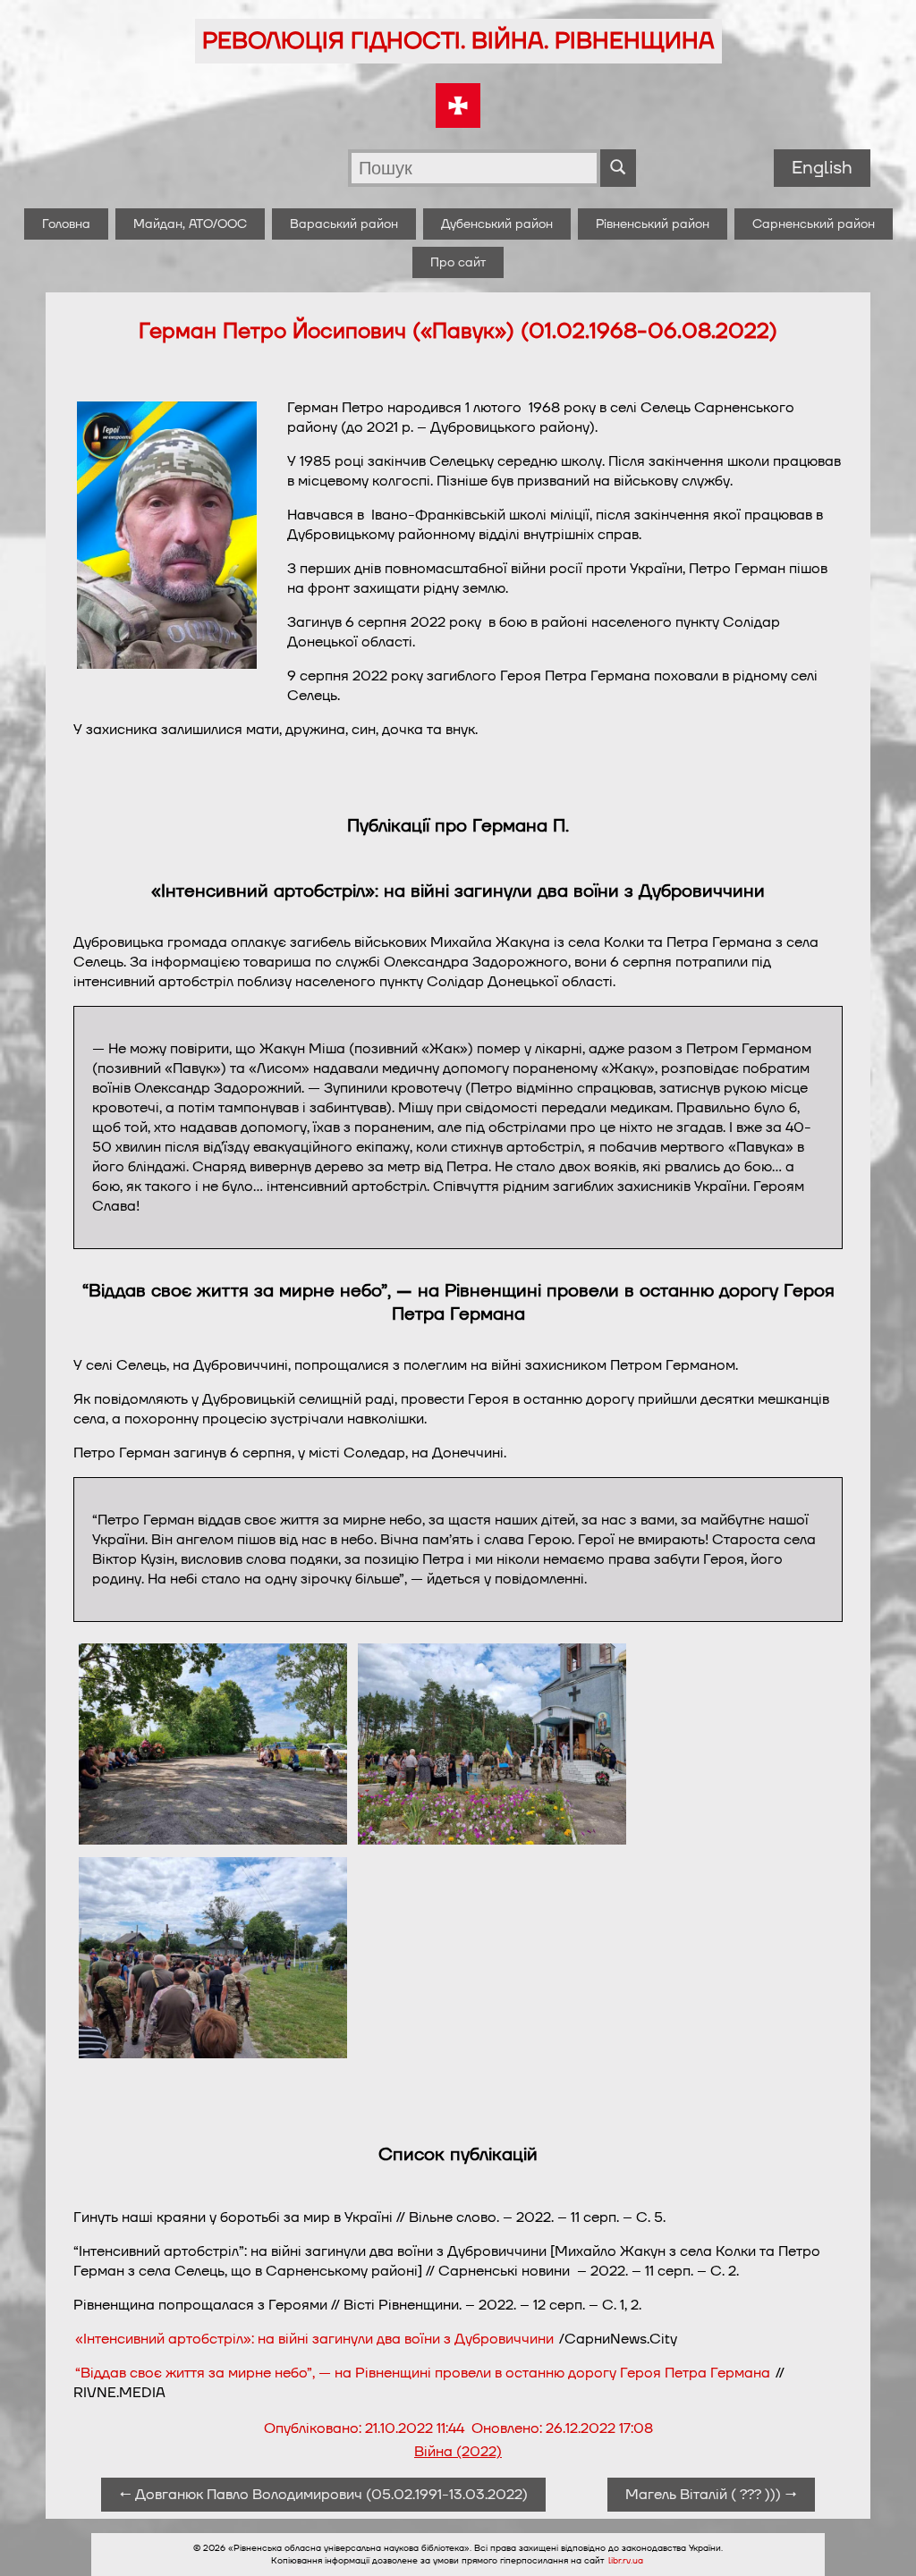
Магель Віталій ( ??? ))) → (711, 2495)
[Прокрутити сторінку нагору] (881, 2541)
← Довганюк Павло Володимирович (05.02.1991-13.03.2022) (323, 2495)
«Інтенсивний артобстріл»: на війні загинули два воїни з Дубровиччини (314, 2339)
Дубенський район (497, 224)
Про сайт (458, 262)
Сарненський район (814, 224)
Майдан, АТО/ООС (190, 224)
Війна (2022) (458, 2452)
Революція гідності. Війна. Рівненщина (458, 41)
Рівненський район (653, 224)
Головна (66, 224)
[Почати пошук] (618, 168)
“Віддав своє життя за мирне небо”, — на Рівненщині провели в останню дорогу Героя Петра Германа (423, 2373)
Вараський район (344, 224)
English (822, 168)
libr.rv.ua (626, 2561)
